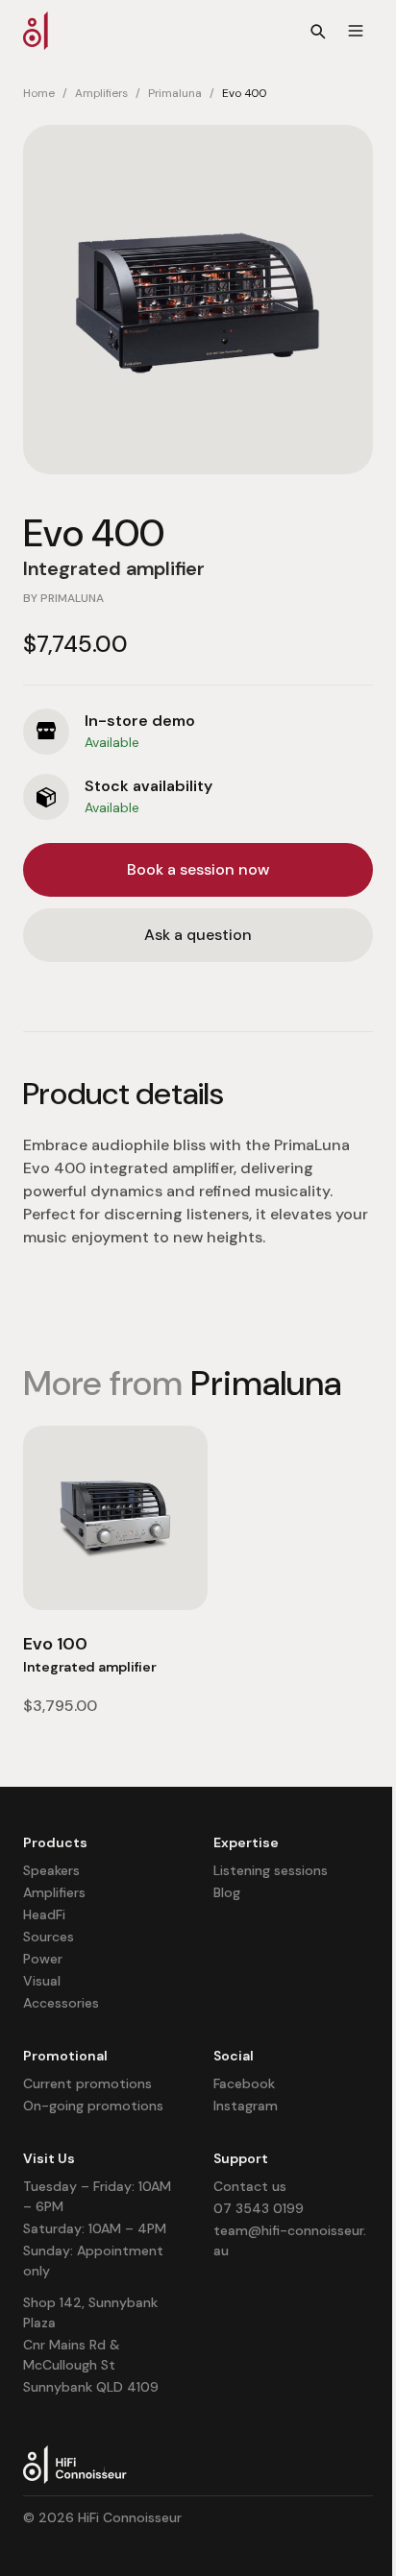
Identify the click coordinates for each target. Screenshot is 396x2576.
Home (39, 93)
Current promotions (87, 2083)
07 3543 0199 (259, 2208)
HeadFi (44, 1914)
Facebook (244, 2083)
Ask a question (198, 935)
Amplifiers (101, 93)
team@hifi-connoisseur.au (290, 2240)
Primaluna (175, 93)
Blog (227, 1892)
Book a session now (198, 869)
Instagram (246, 2106)
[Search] (317, 31)
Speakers (51, 1870)
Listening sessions (271, 1870)
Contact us (250, 2186)
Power (43, 1959)
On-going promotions (93, 2106)
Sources (49, 1937)
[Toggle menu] (356, 31)
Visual (42, 1981)
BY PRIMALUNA (63, 598)
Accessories (61, 2003)
